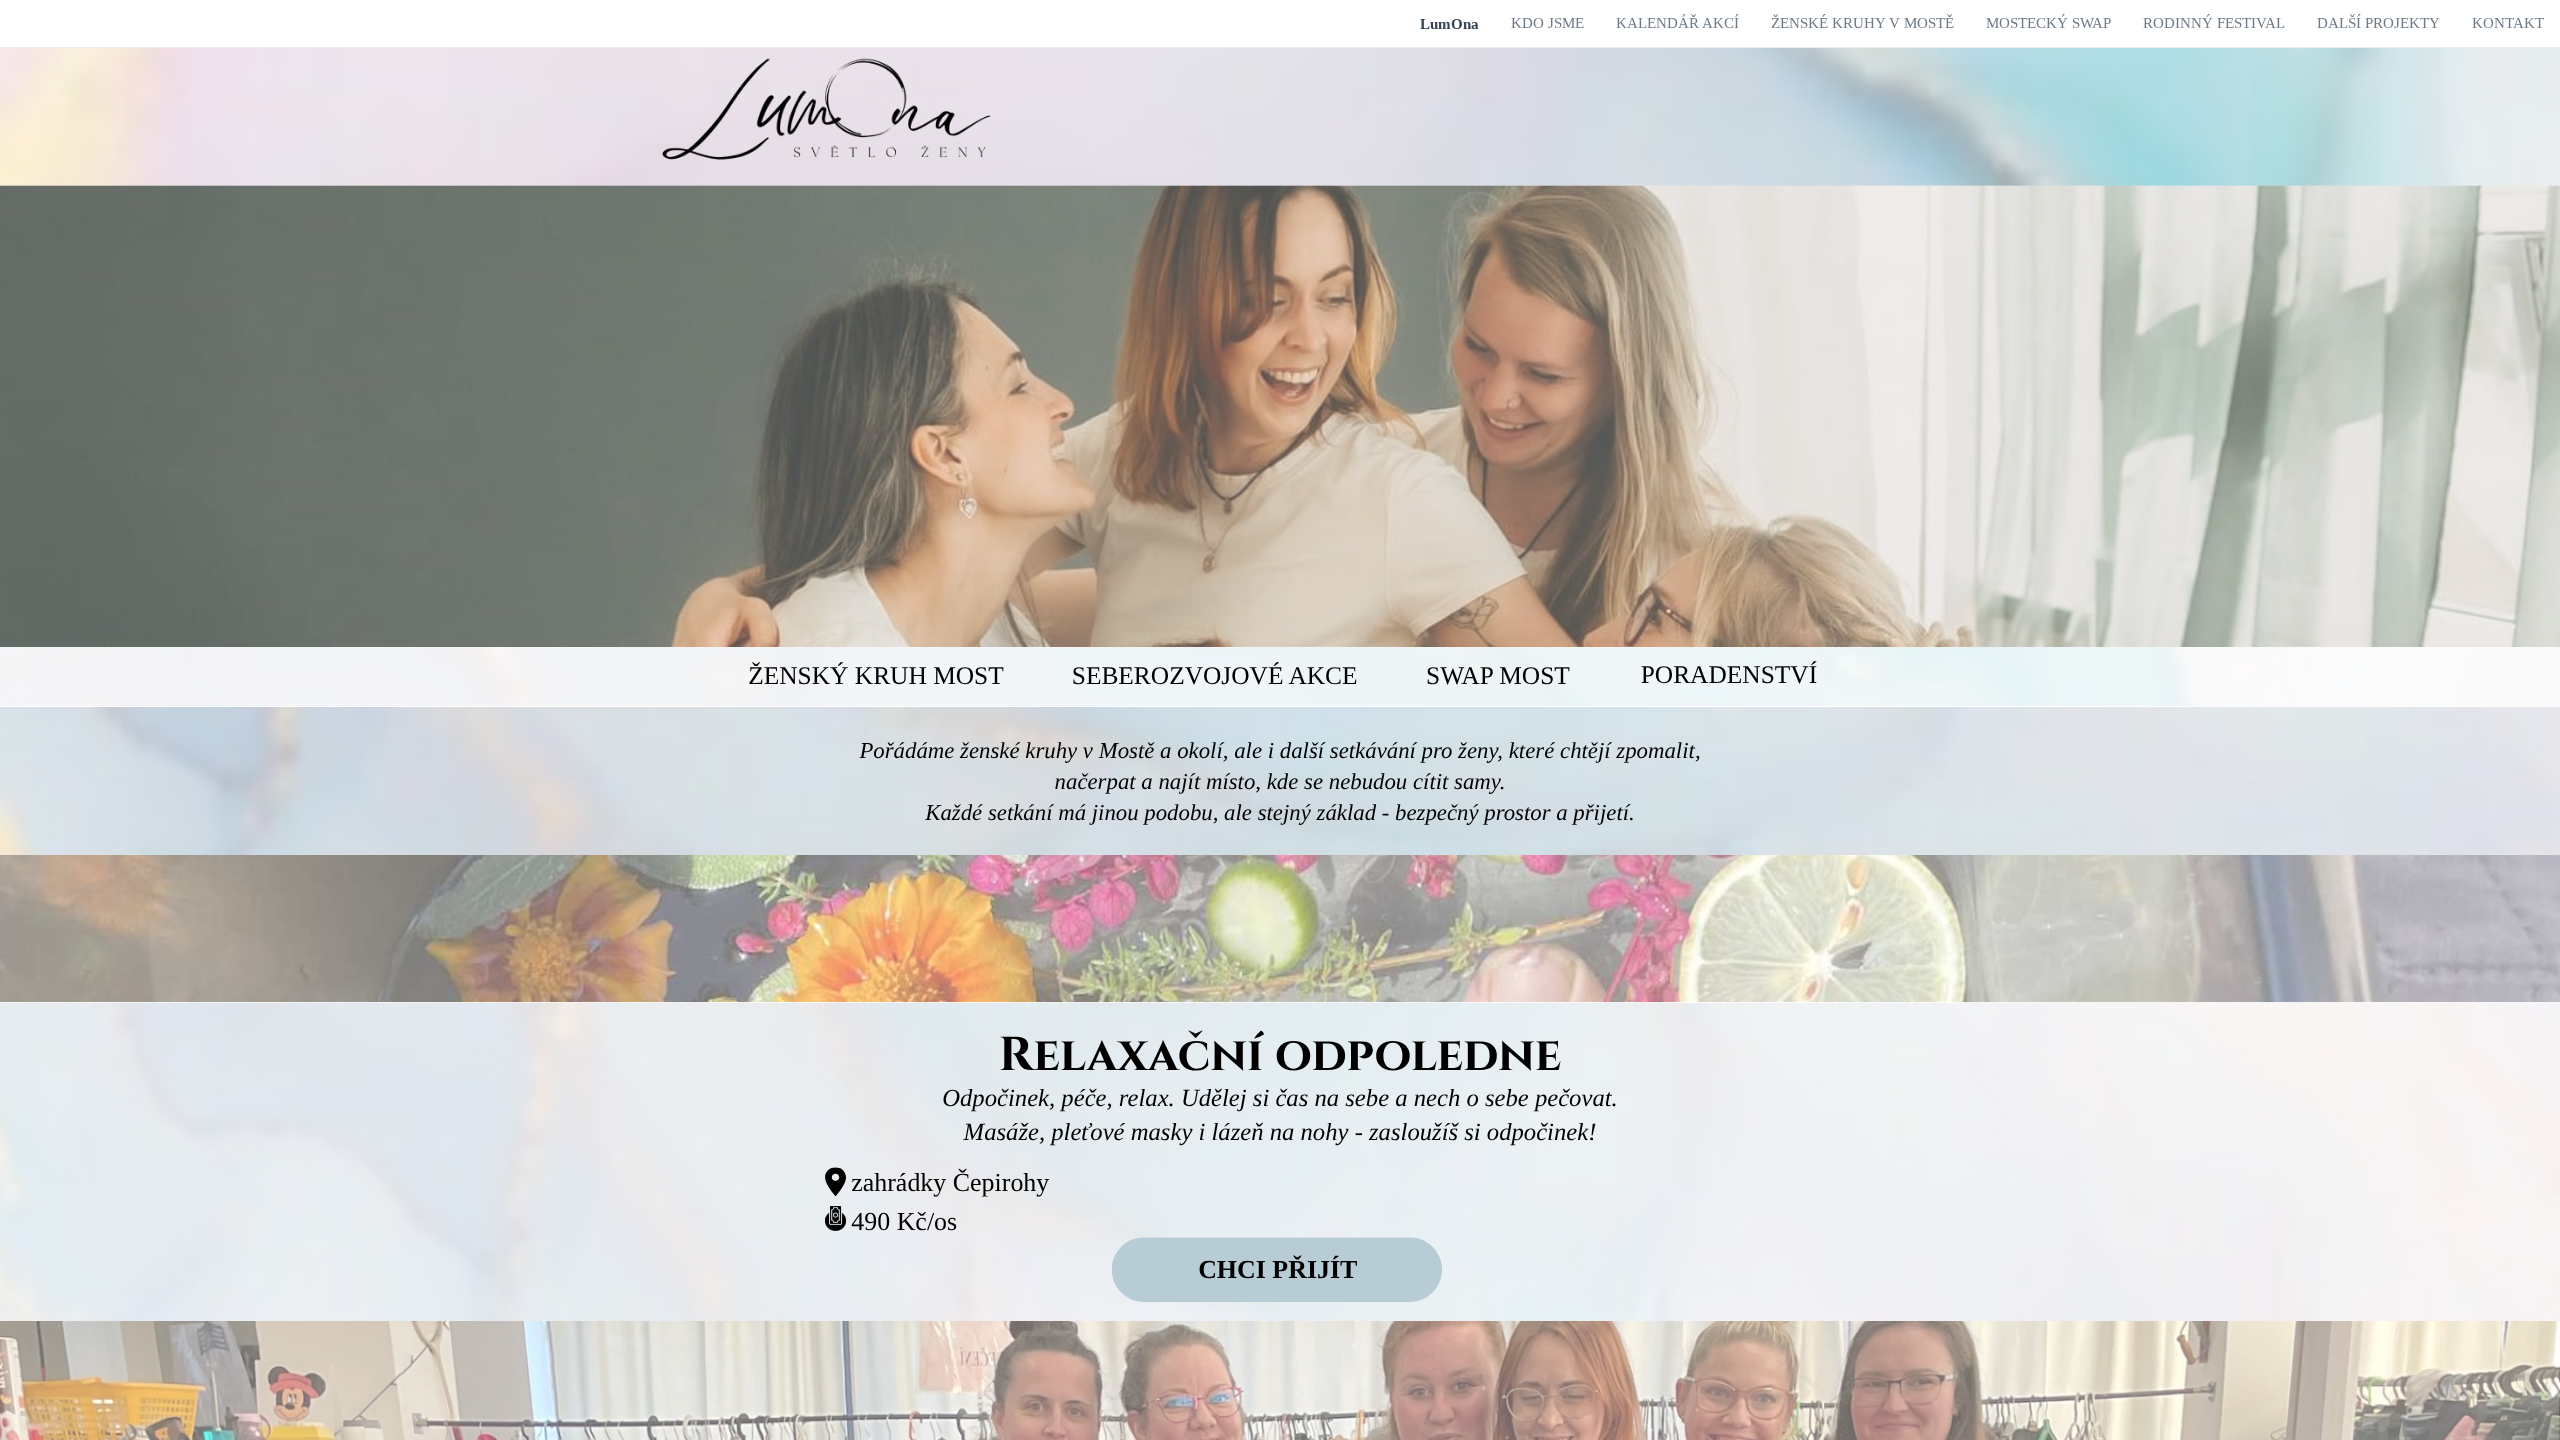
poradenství (1729, 675)
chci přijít (1277, 1269)
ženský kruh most (876, 676)
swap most (1498, 676)
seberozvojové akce (1215, 676)
